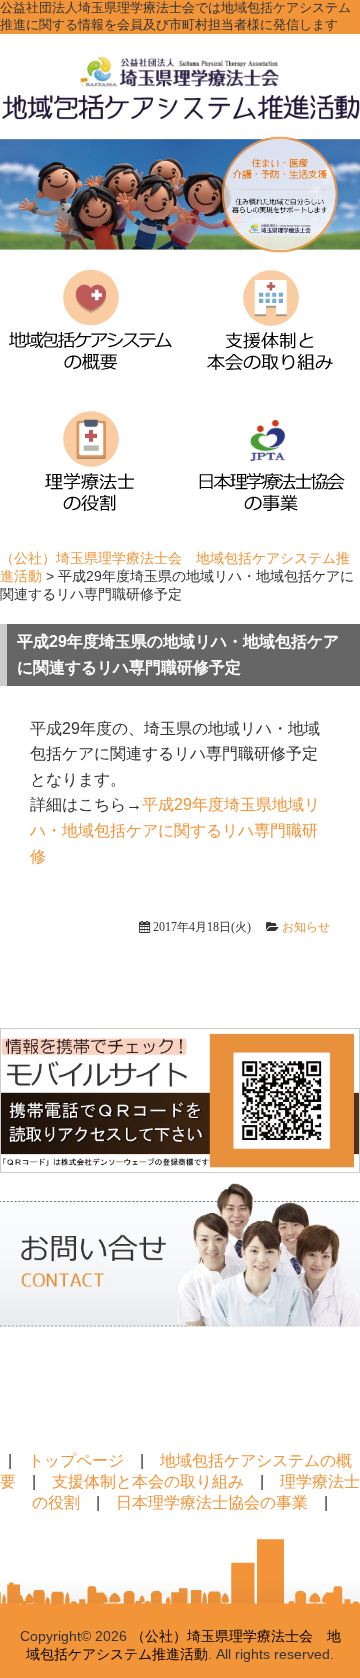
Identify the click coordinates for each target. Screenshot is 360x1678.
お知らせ (306, 927)
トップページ (76, 1460)
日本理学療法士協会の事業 (212, 1502)
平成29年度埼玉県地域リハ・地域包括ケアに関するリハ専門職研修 (175, 830)
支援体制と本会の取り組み (148, 1481)
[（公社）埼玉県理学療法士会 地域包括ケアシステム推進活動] (180, 116)
